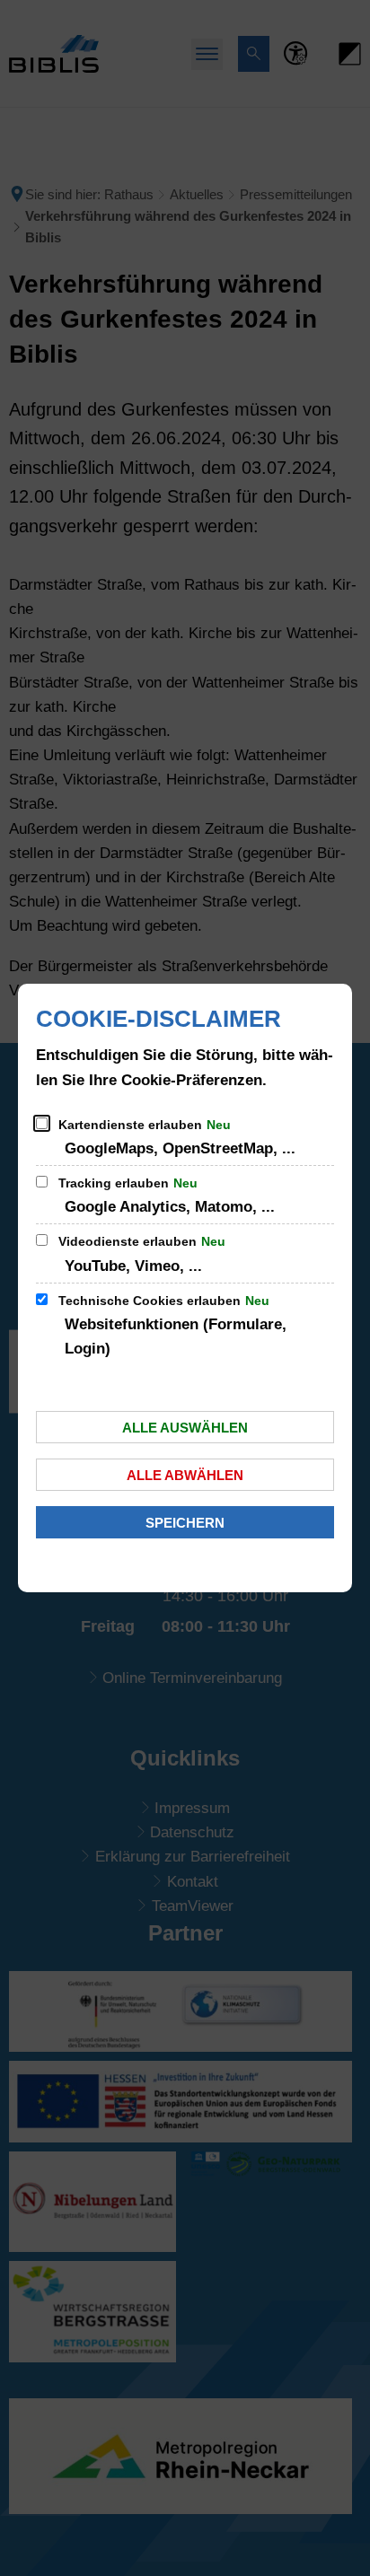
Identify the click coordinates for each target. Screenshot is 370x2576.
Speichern (185, 1523)
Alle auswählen (185, 1428)
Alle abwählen (185, 1475)
